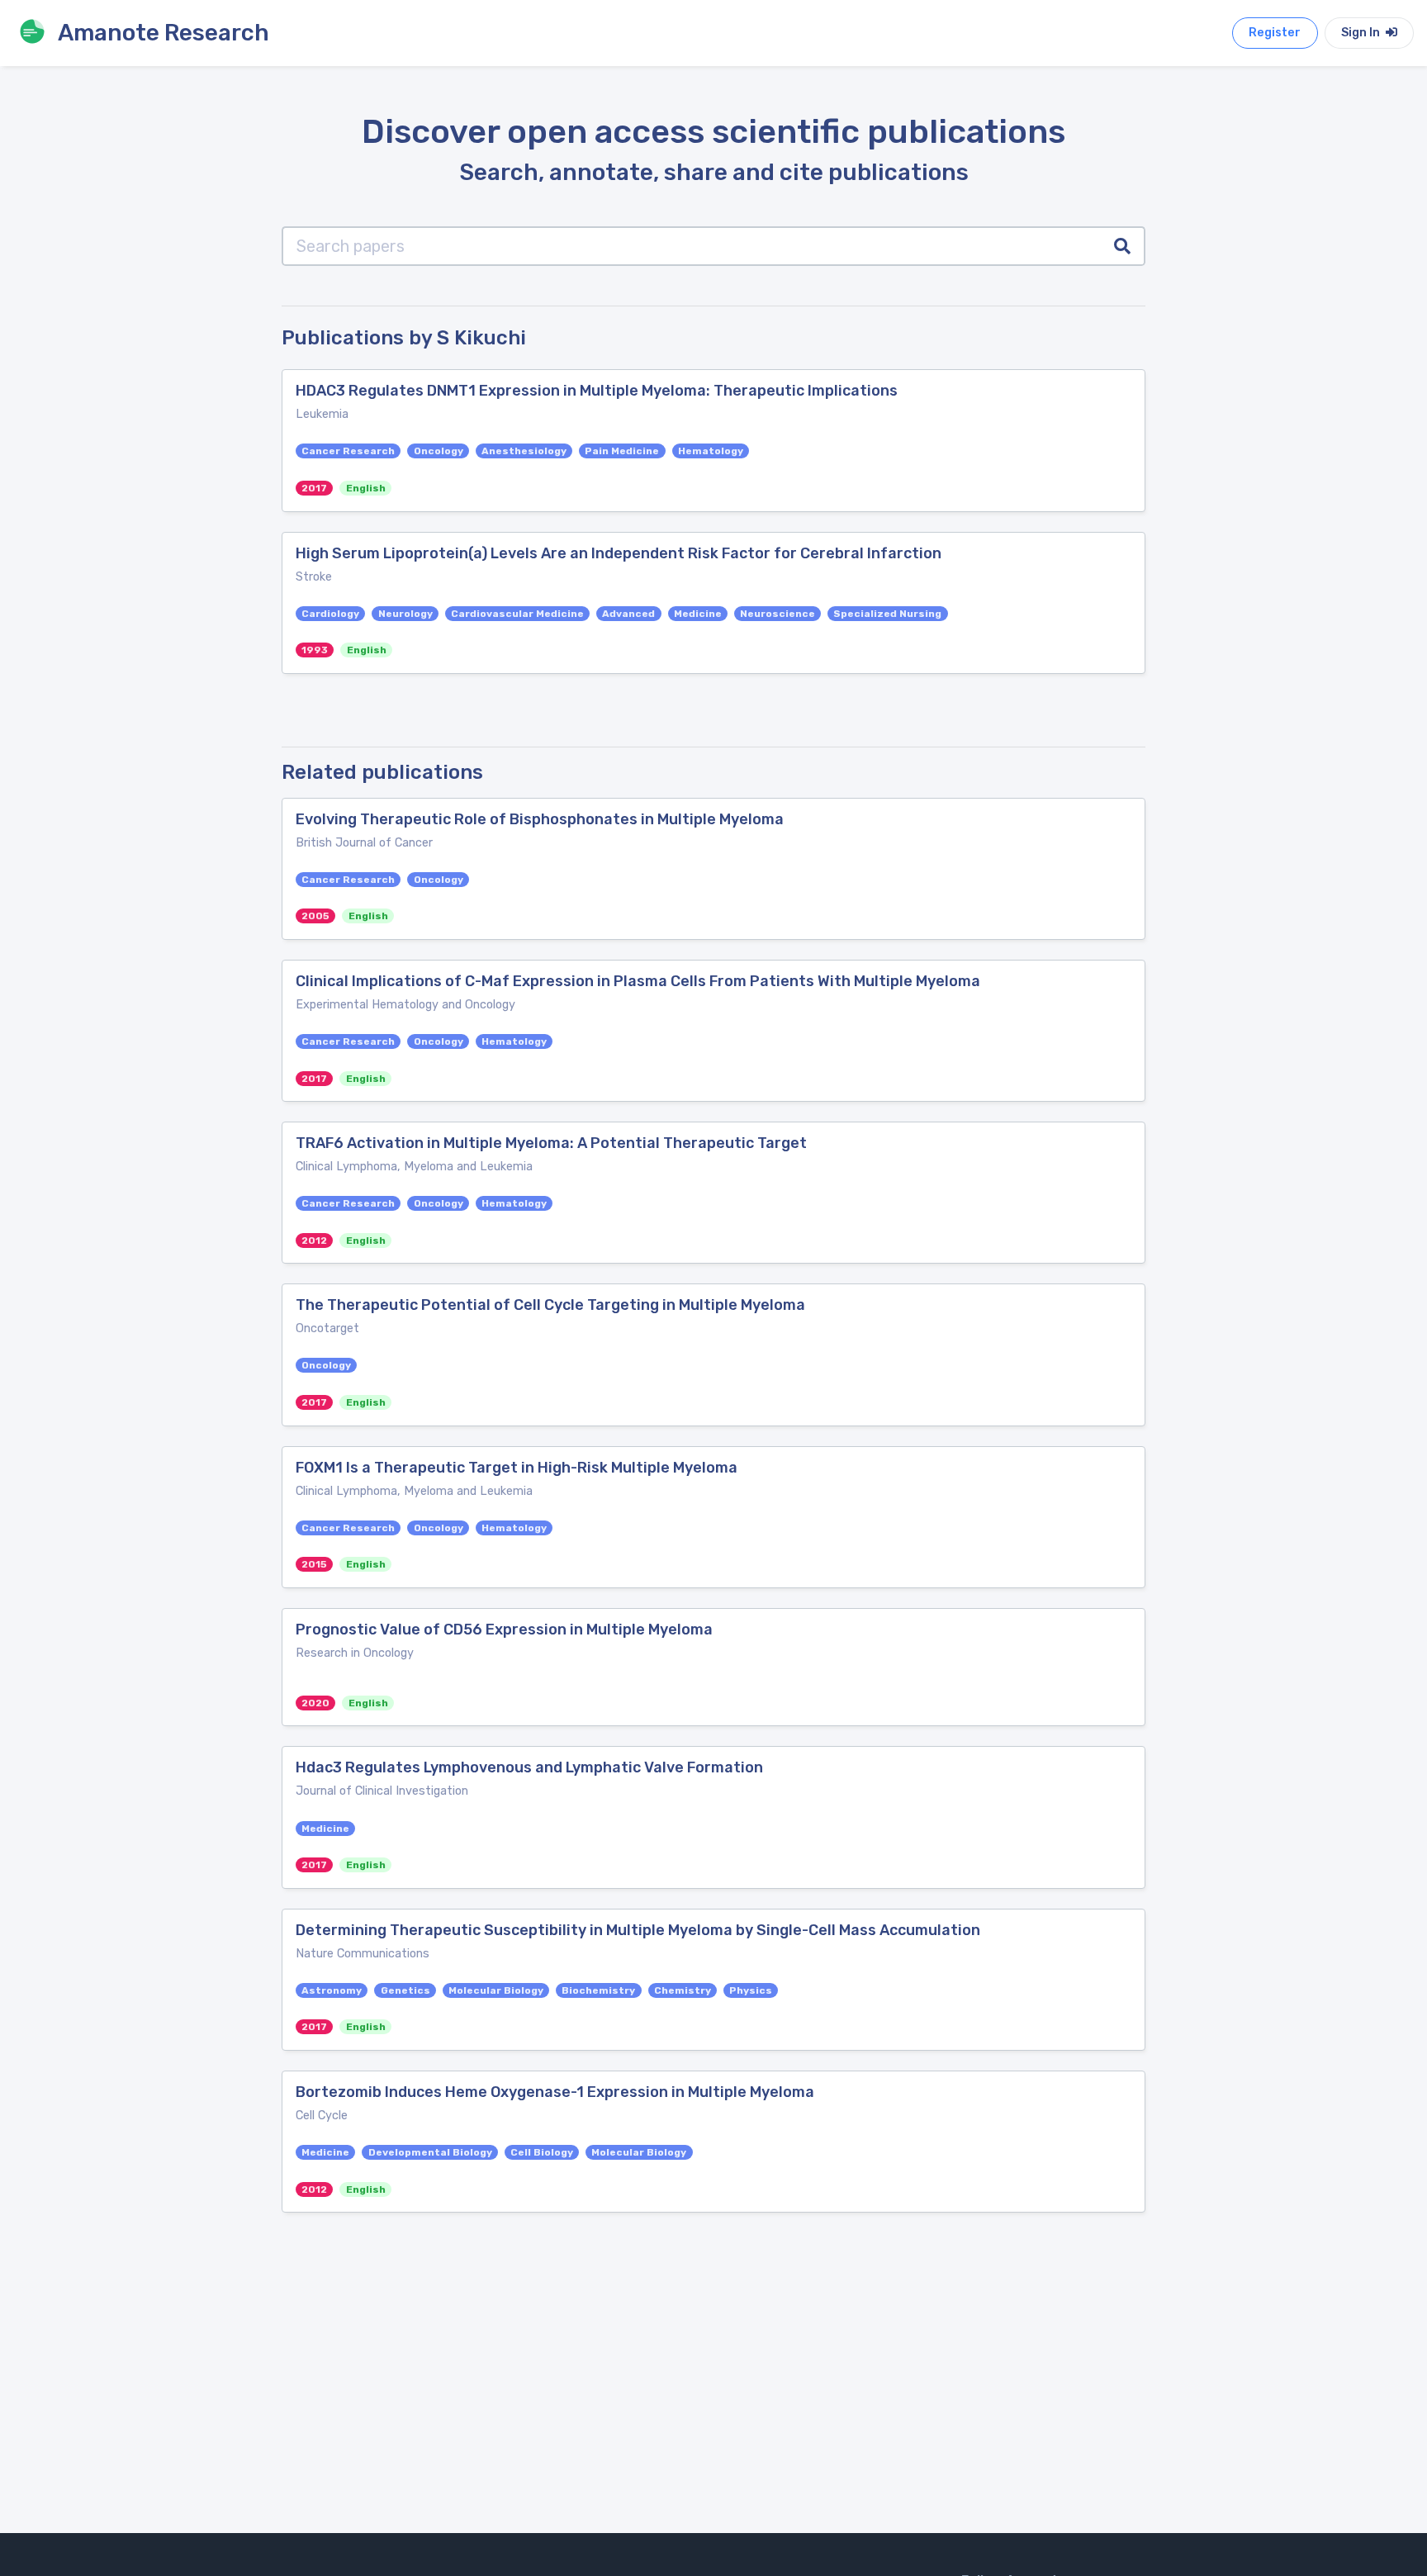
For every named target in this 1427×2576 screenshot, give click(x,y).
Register (1275, 33)
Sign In (1362, 33)
